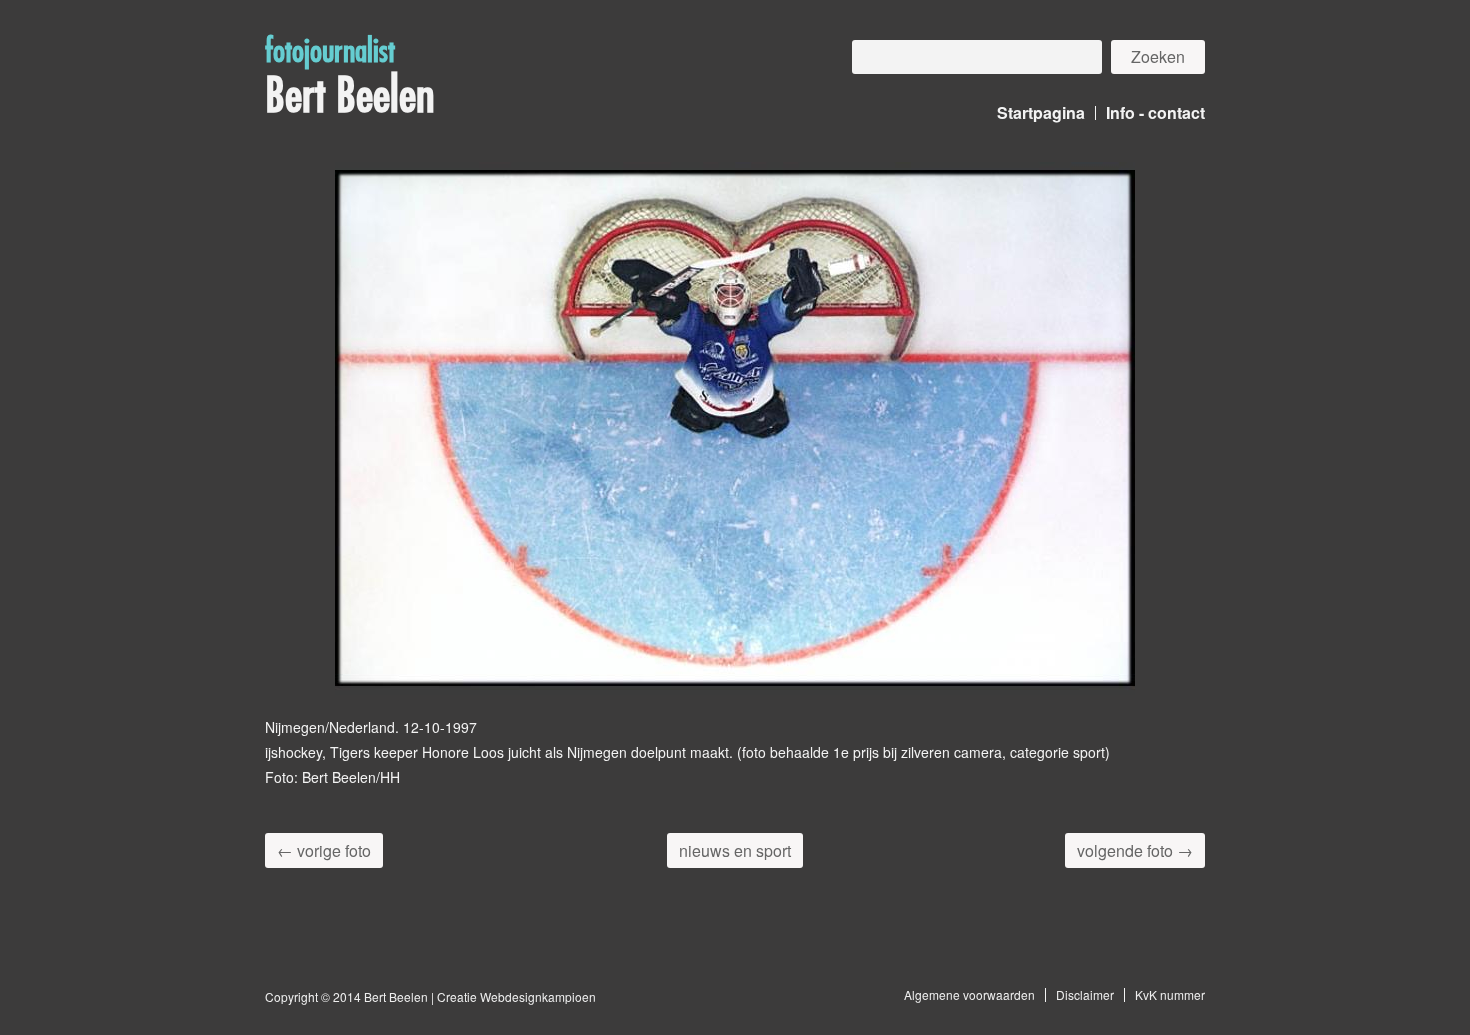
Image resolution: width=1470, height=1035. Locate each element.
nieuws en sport (735, 850)
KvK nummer (1170, 994)
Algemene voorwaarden (969, 994)
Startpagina (1041, 112)
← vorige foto (324, 850)
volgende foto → (1135, 850)
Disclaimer (1085, 994)
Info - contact (1155, 112)
